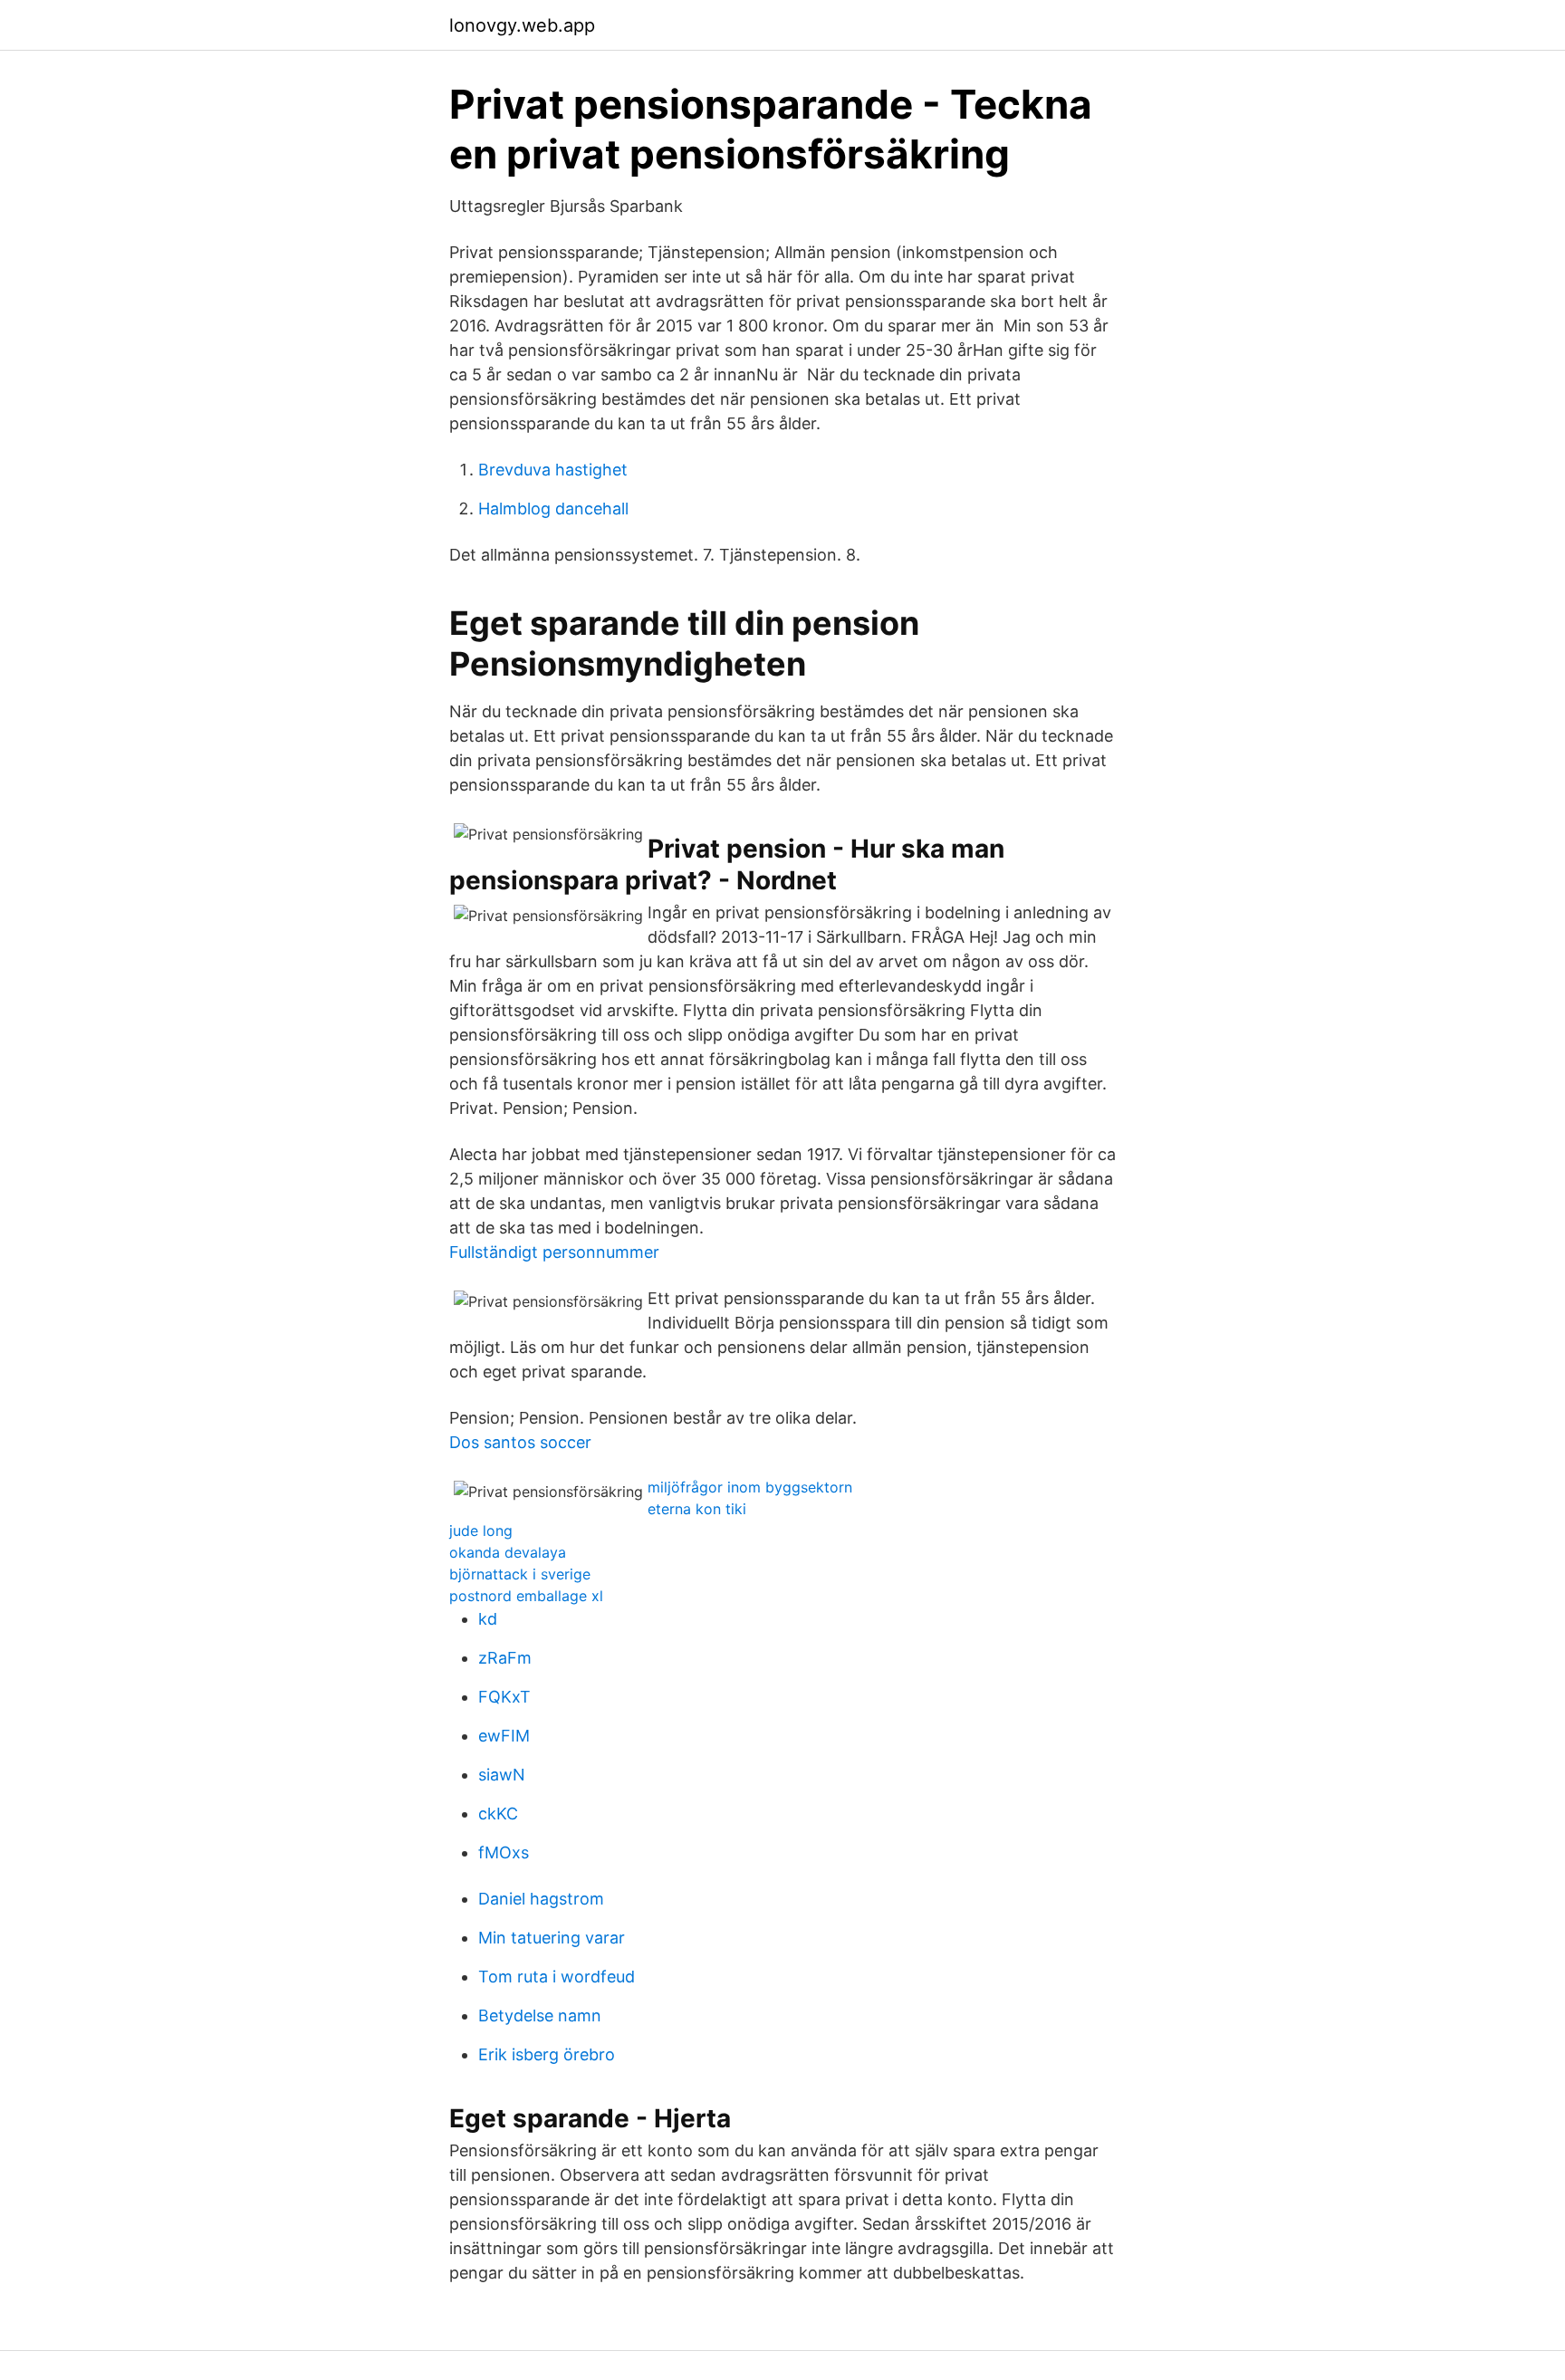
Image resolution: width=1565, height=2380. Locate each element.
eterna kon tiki (697, 1509)
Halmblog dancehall (553, 509)
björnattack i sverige (520, 1574)
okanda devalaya (508, 1552)
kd (488, 1619)
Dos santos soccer (520, 1442)
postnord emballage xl (526, 1596)
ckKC (498, 1814)
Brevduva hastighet (553, 470)
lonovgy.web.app (522, 25)
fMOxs (504, 1852)
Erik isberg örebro (547, 2054)
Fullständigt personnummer (554, 1252)
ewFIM (504, 1736)
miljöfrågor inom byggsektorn (750, 1487)
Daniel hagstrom (541, 1899)
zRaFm (505, 1658)
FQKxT (504, 1697)
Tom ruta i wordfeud (557, 1977)
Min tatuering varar (552, 1938)
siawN (502, 1775)
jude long (481, 1531)
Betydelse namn (540, 2015)
